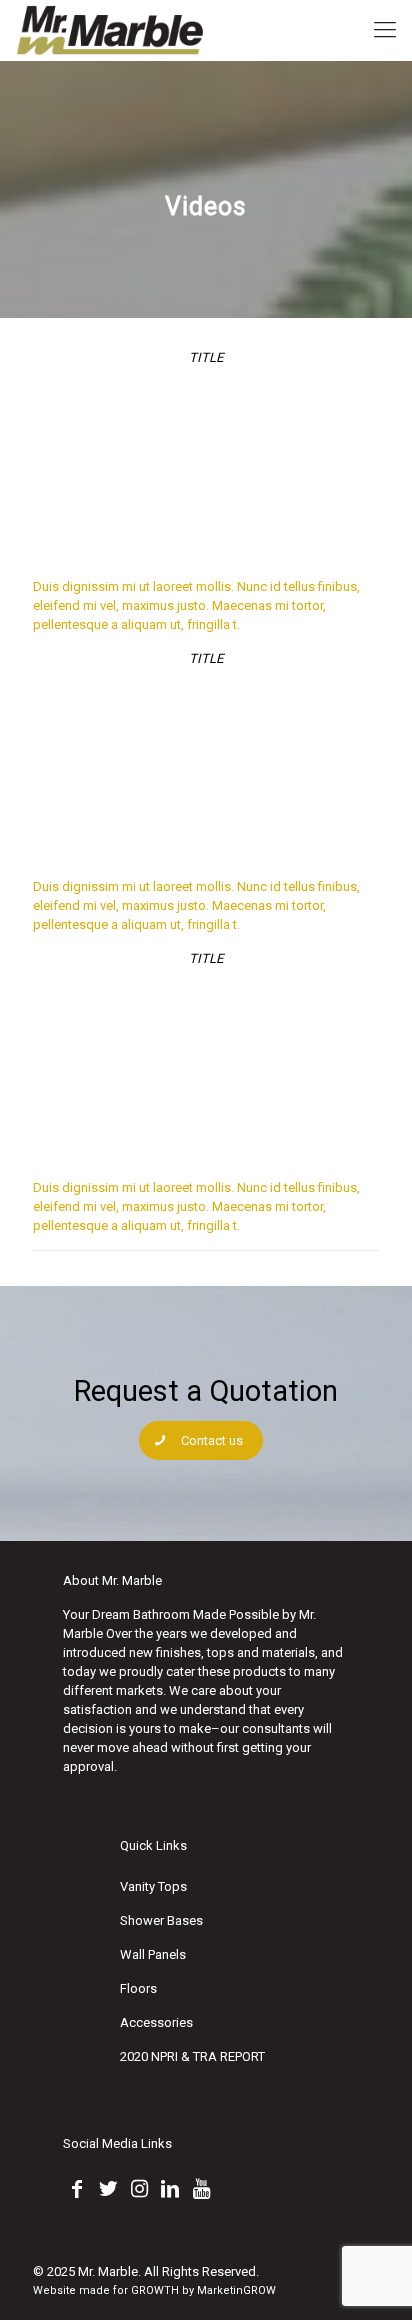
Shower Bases (161, 1920)
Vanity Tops (153, 1886)
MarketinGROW (236, 2290)
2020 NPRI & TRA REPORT (192, 2056)
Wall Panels (153, 1954)
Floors (138, 1988)
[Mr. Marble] (111, 30)
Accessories (156, 2022)
